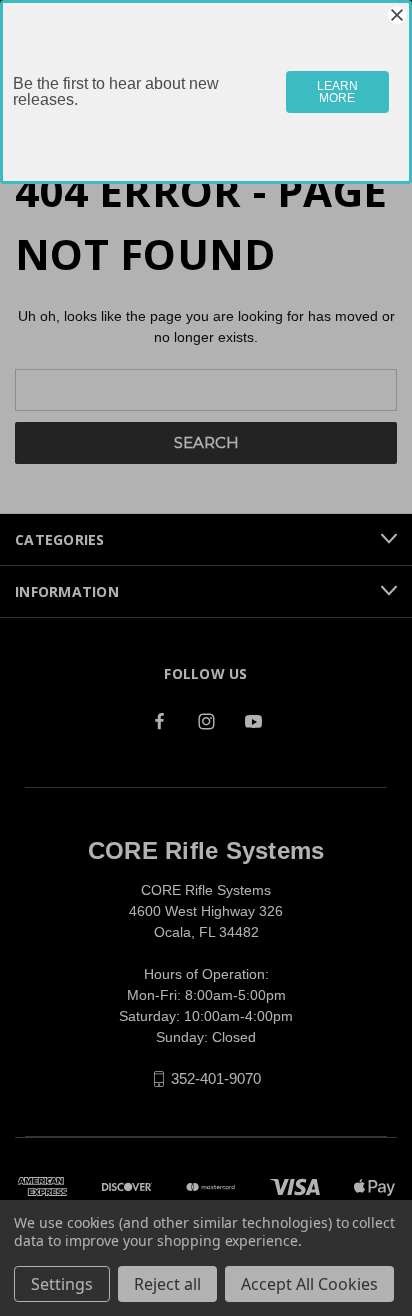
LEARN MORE (337, 92)
